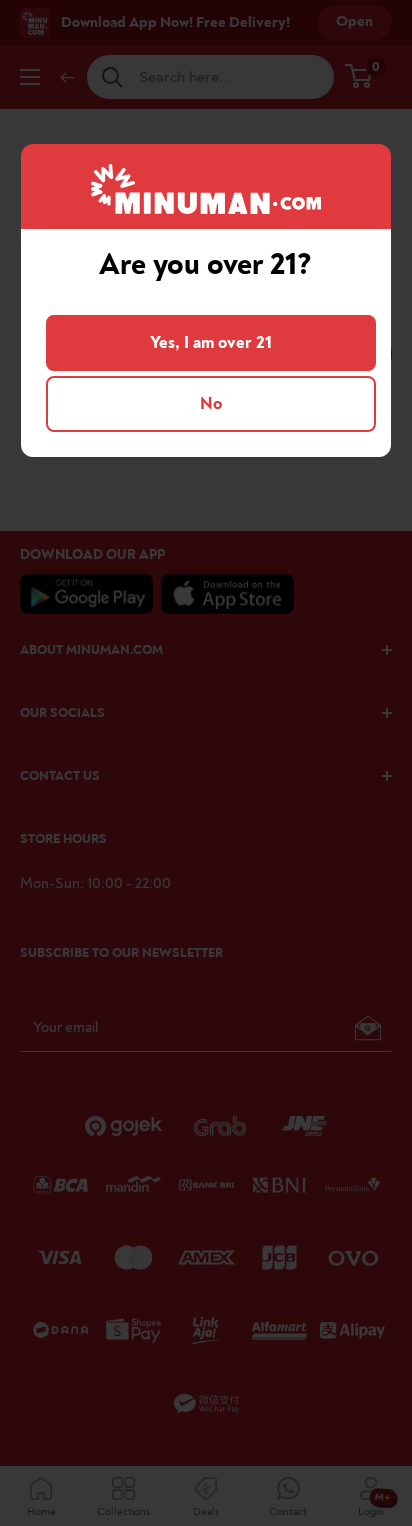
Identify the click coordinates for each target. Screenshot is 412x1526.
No (211, 403)
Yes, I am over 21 (211, 342)
